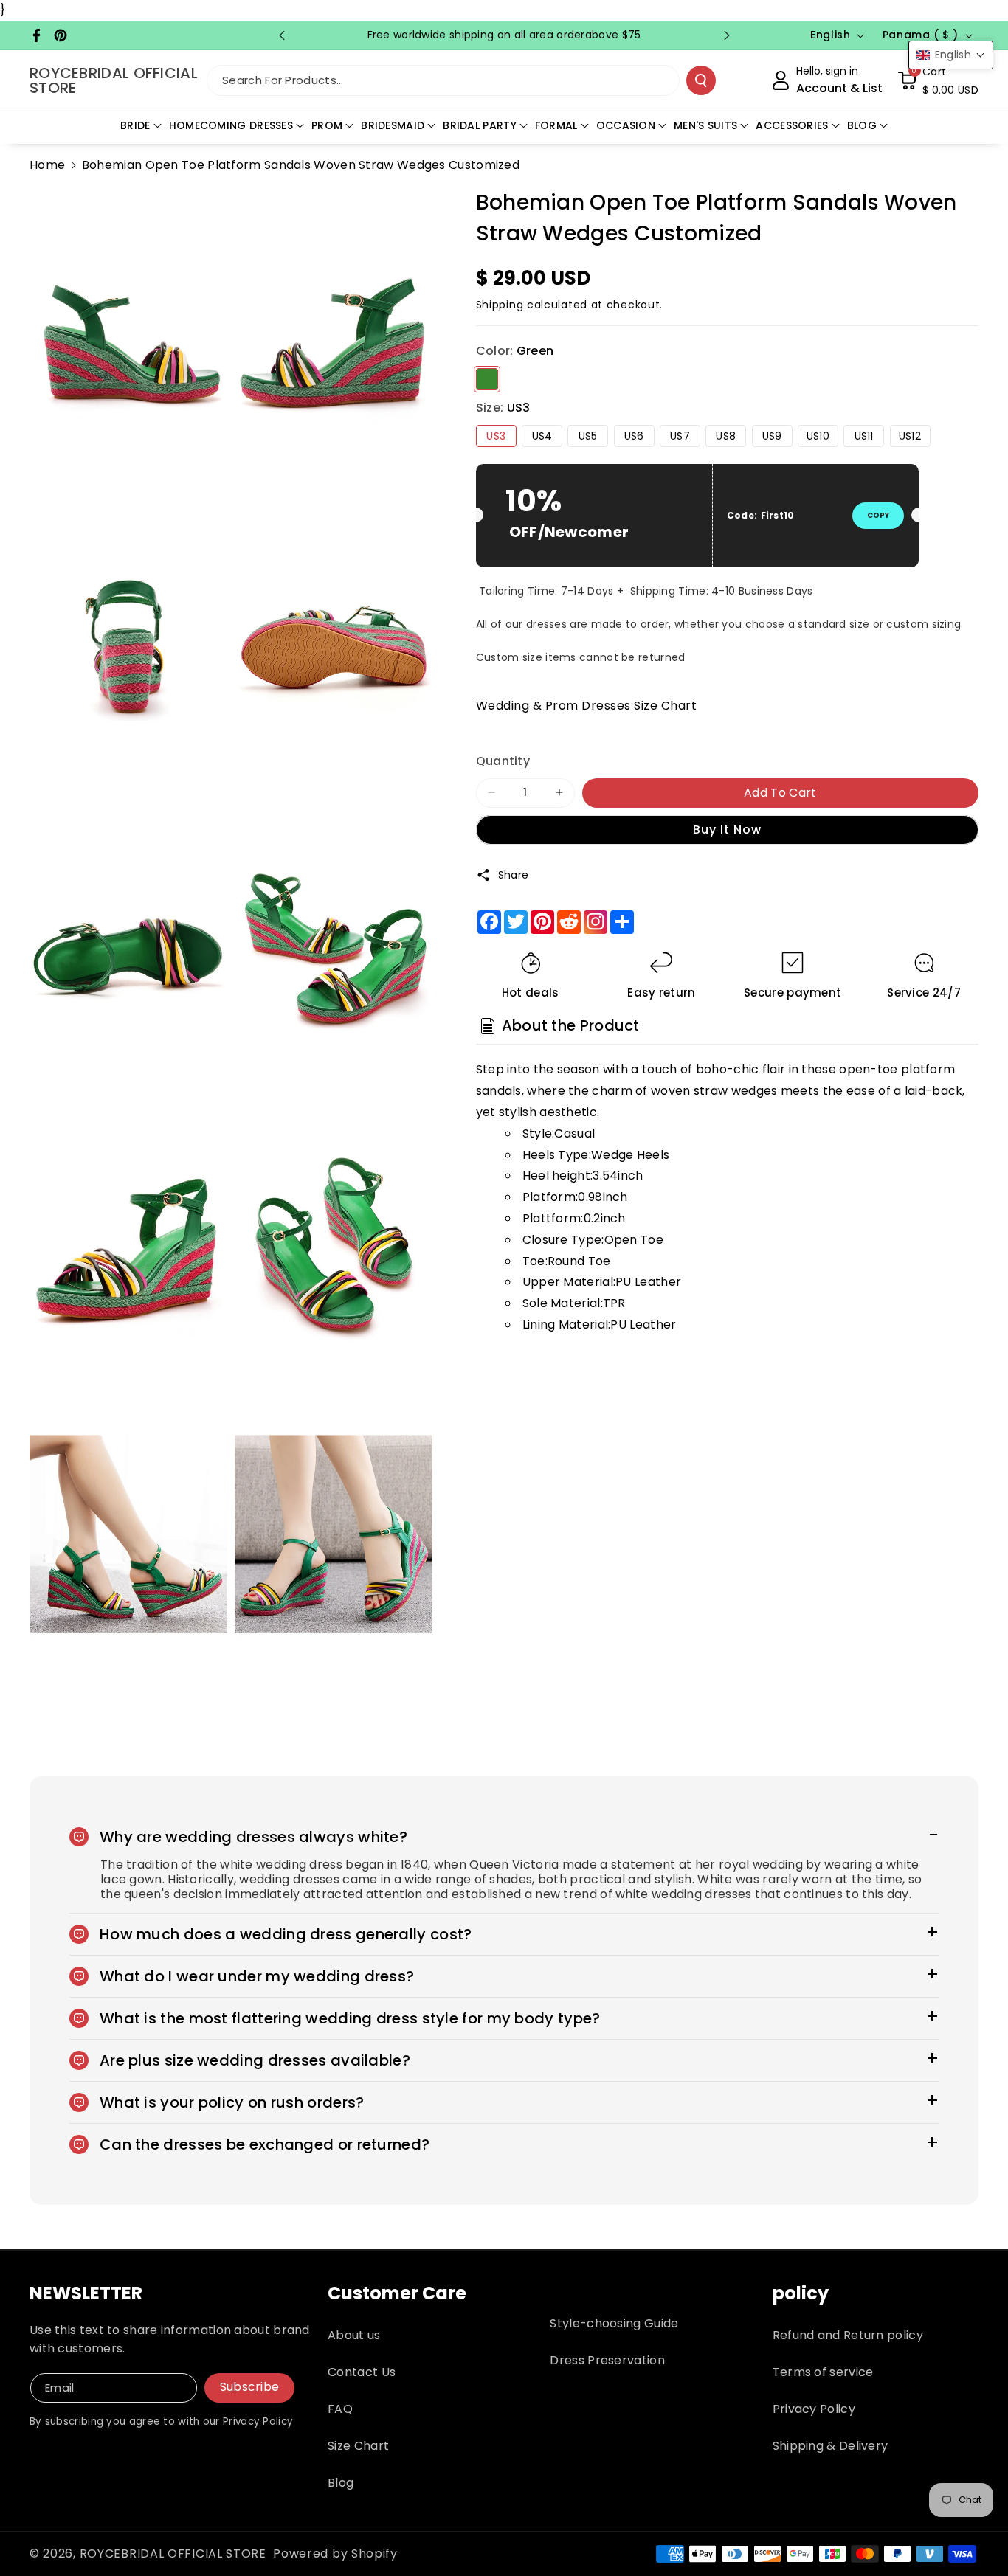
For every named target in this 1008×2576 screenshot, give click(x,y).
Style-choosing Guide (614, 2323)
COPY (878, 515)
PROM (327, 125)
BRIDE (135, 125)
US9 (772, 435)
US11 (864, 435)
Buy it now (727, 829)
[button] (938, 80)
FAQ (340, 2409)
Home (47, 165)
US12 (910, 435)
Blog (341, 2483)
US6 (634, 435)
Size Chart (358, 2446)
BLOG (862, 125)
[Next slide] (727, 35)
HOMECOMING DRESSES (231, 125)
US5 (588, 435)
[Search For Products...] (701, 80)
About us (354, 2335)
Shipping (500, 305)
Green (487, 378)
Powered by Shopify (335, 2554)
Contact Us (362, 2372)
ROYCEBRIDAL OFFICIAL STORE (173, 2554)
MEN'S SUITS (705, 125)
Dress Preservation (607, 2360)
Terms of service (823, 2372)
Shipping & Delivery (831, 2446)
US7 (680, 435)
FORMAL (556, 125)
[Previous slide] (282, 35)
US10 (818, 435)
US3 (496, 435)
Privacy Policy (814, 2409)
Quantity (503, 760)
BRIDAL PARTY (480, 125)
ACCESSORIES (792, 125)
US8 (726, 435)
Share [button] (514, 875)
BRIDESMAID (393, 125)
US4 (542, 435)
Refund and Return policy (848, 2335)
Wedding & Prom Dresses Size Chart (587, 705)
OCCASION (626, 125)
